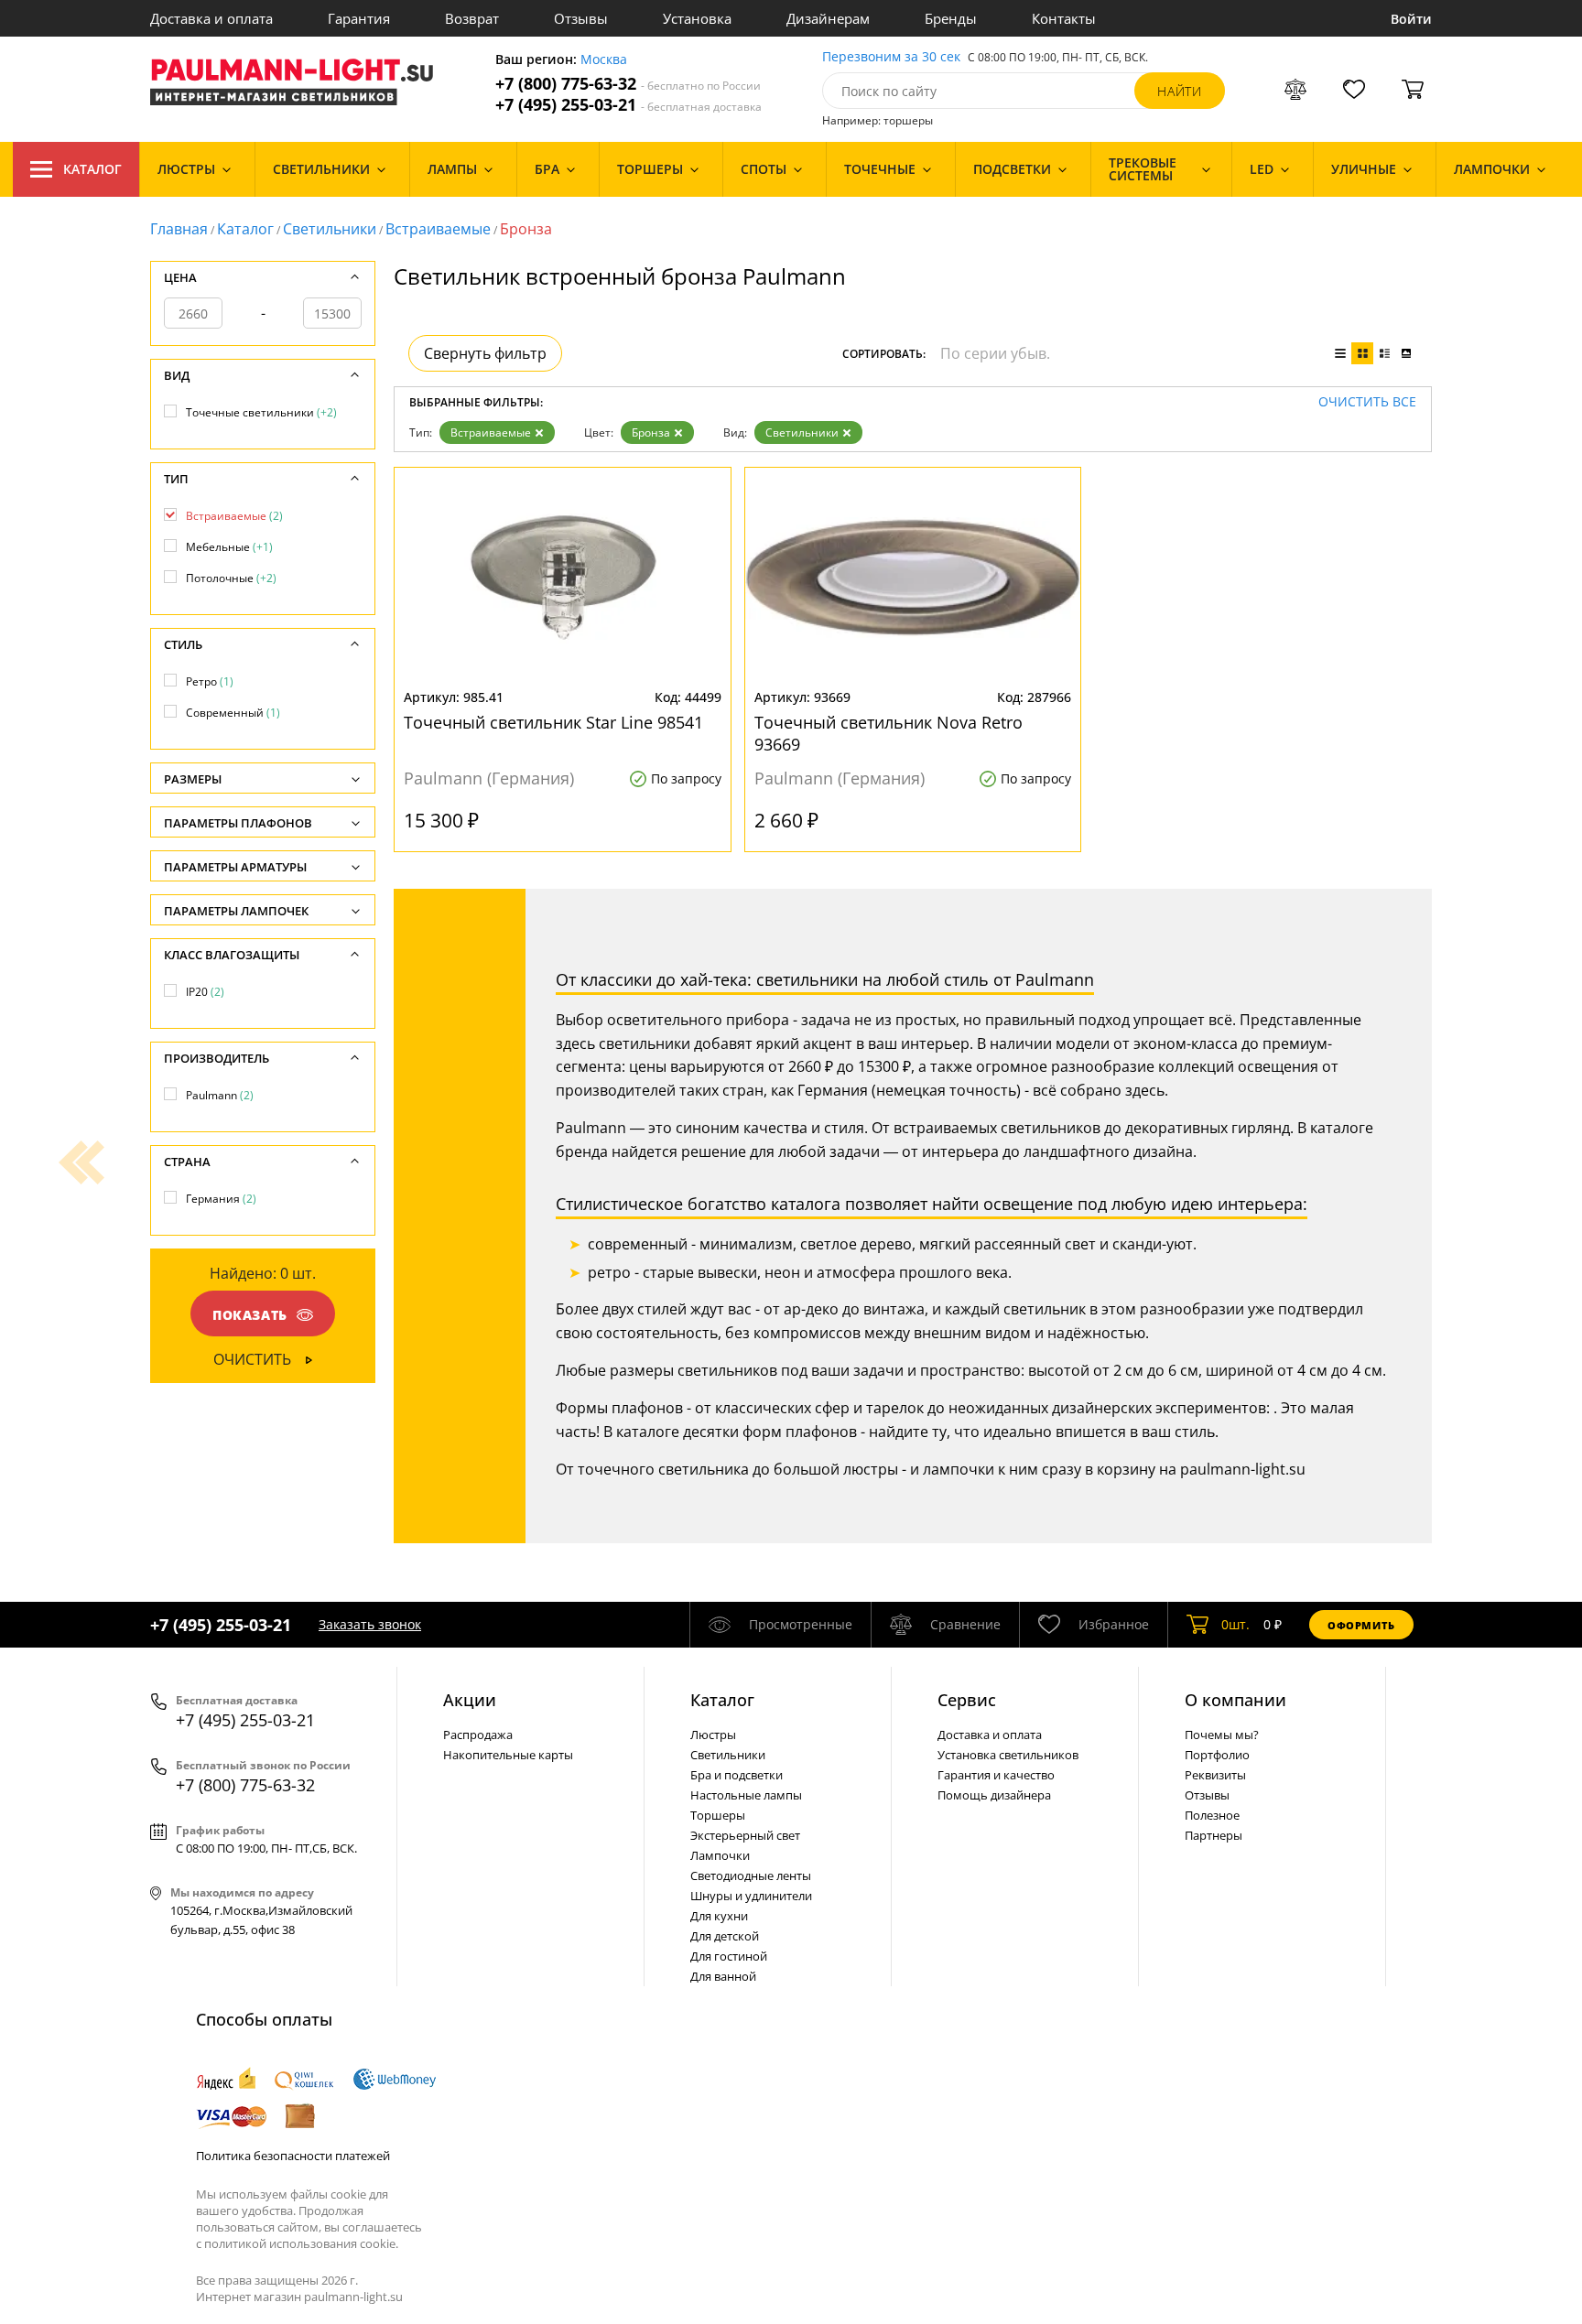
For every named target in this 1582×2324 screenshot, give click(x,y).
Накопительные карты (508, 1755)
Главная (179, 229)
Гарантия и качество (996, 1775)
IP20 (205, 992)
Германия (221, 1199)
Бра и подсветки (737, 1775)
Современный (233, 713)
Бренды (951, 18)
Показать (250, 1315)
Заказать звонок (370, 1624)
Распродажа (478, 1735)
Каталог (92, 169)
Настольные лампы (746, 1795)
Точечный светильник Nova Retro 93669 (889, 733)
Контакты (1064, 18)
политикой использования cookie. (301, 2243)
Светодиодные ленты (751, 1875)
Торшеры (718, 1815)
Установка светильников (1008, 1755)
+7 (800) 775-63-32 (628, 84)
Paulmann (220, 1095)
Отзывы (581, 18)
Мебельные (229, 547)
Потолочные (231, 578)
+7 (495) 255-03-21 (628, 105)
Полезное (1212, 1815)
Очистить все (1367, 402)
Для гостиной (729, 1956)
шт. (1235, 1624)
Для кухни (719, 1916)
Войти (1411, 19)
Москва (604, 60)
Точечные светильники (261, 412)
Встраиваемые (438, 229)
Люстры (713, 1735)
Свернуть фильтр (485, 353)
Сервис (967, 1700)
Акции (470, 1700)
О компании (1235, 1700)
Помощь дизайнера (994, 1795)
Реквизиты (1215, 1775)
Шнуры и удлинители (751, 1896)
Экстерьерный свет (745, 1835)
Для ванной (723, 1976)
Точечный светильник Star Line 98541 (553, 722)
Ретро (210, 681)
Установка (697, 18)
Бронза (651, 432)
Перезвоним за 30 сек (891, 57)
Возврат (472, 18)
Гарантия (359, 18)
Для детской (725, 1936)
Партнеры (1214, 1835)
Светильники (330, 229)
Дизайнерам (828, 18)
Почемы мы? (1222, 1735)
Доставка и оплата (211, 18)
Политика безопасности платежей (293, 2156)
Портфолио (1217, 1755)
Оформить (1361, 1625)
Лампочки (720, 1855)
